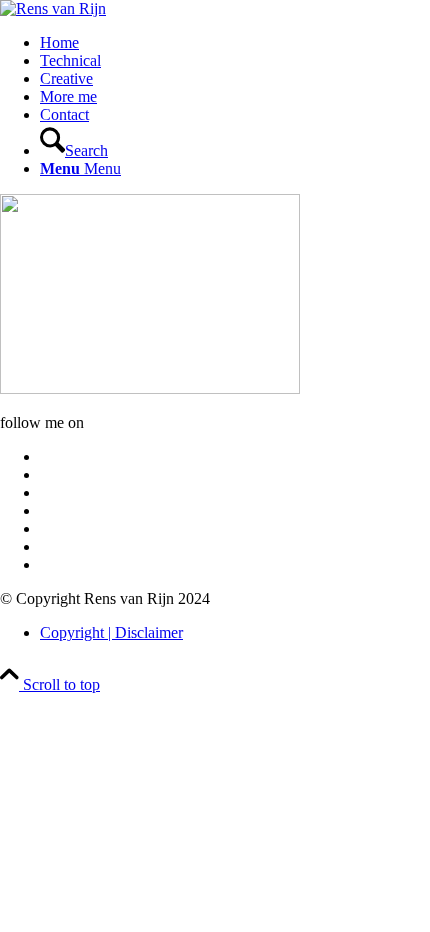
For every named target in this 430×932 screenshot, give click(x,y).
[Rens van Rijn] (53, 8)
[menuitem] (235, 43)
